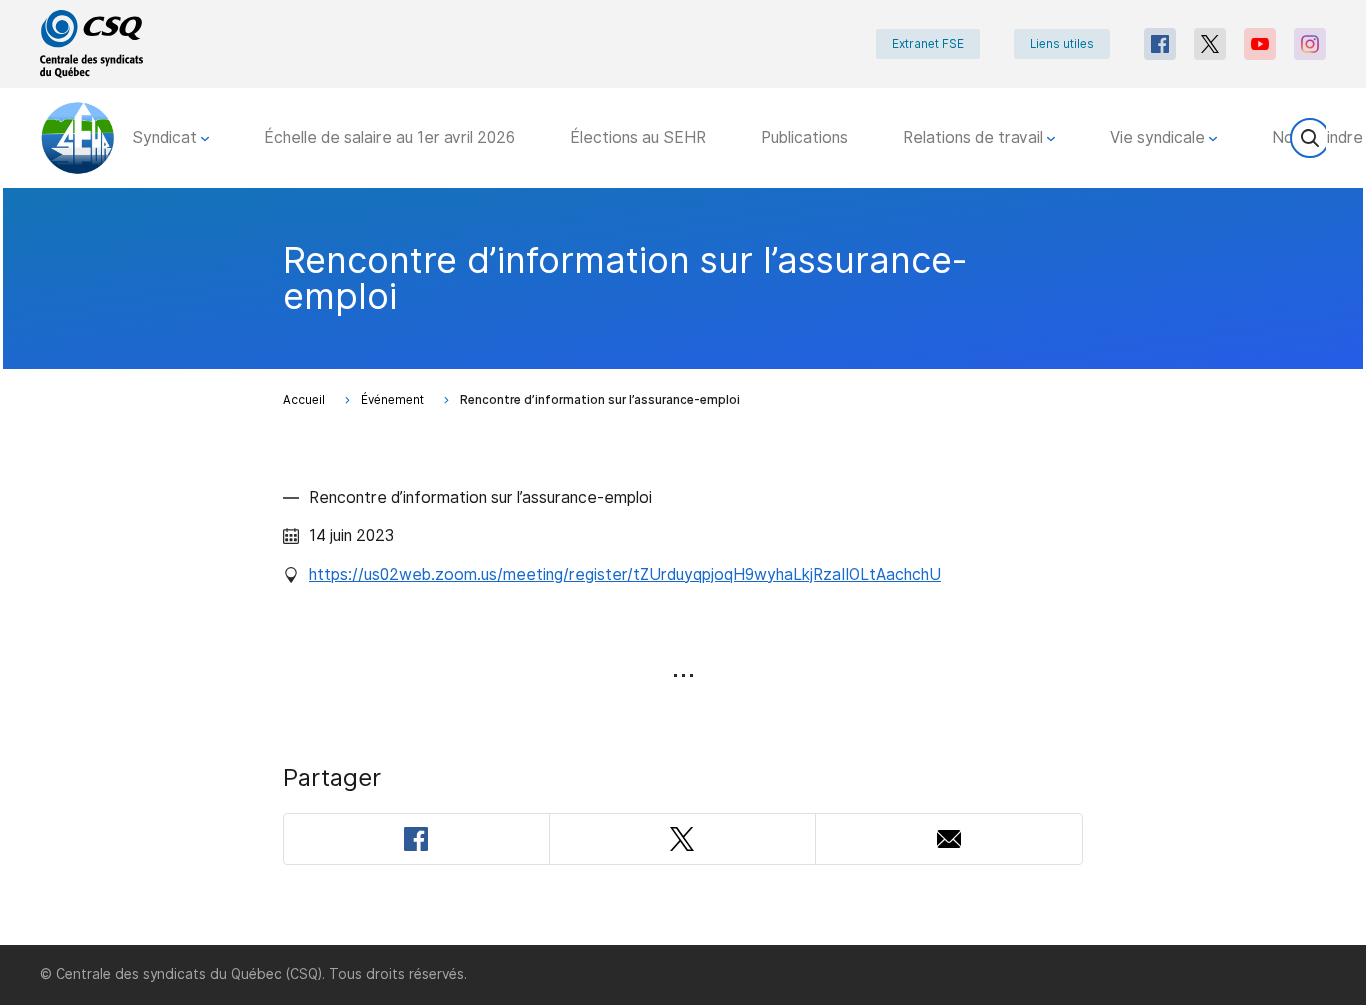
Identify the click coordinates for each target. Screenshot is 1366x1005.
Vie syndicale (1159, 137)
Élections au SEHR (638, 137)
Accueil (304, 400)
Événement (392, 400)
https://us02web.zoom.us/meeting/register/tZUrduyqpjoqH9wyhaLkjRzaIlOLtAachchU (625, 574)
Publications (804, 137)
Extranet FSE (928, 44)
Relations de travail (975, 137)
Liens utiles (1062, 44)
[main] (683, 566)
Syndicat (166, 137)
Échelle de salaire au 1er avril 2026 (389, 137)
